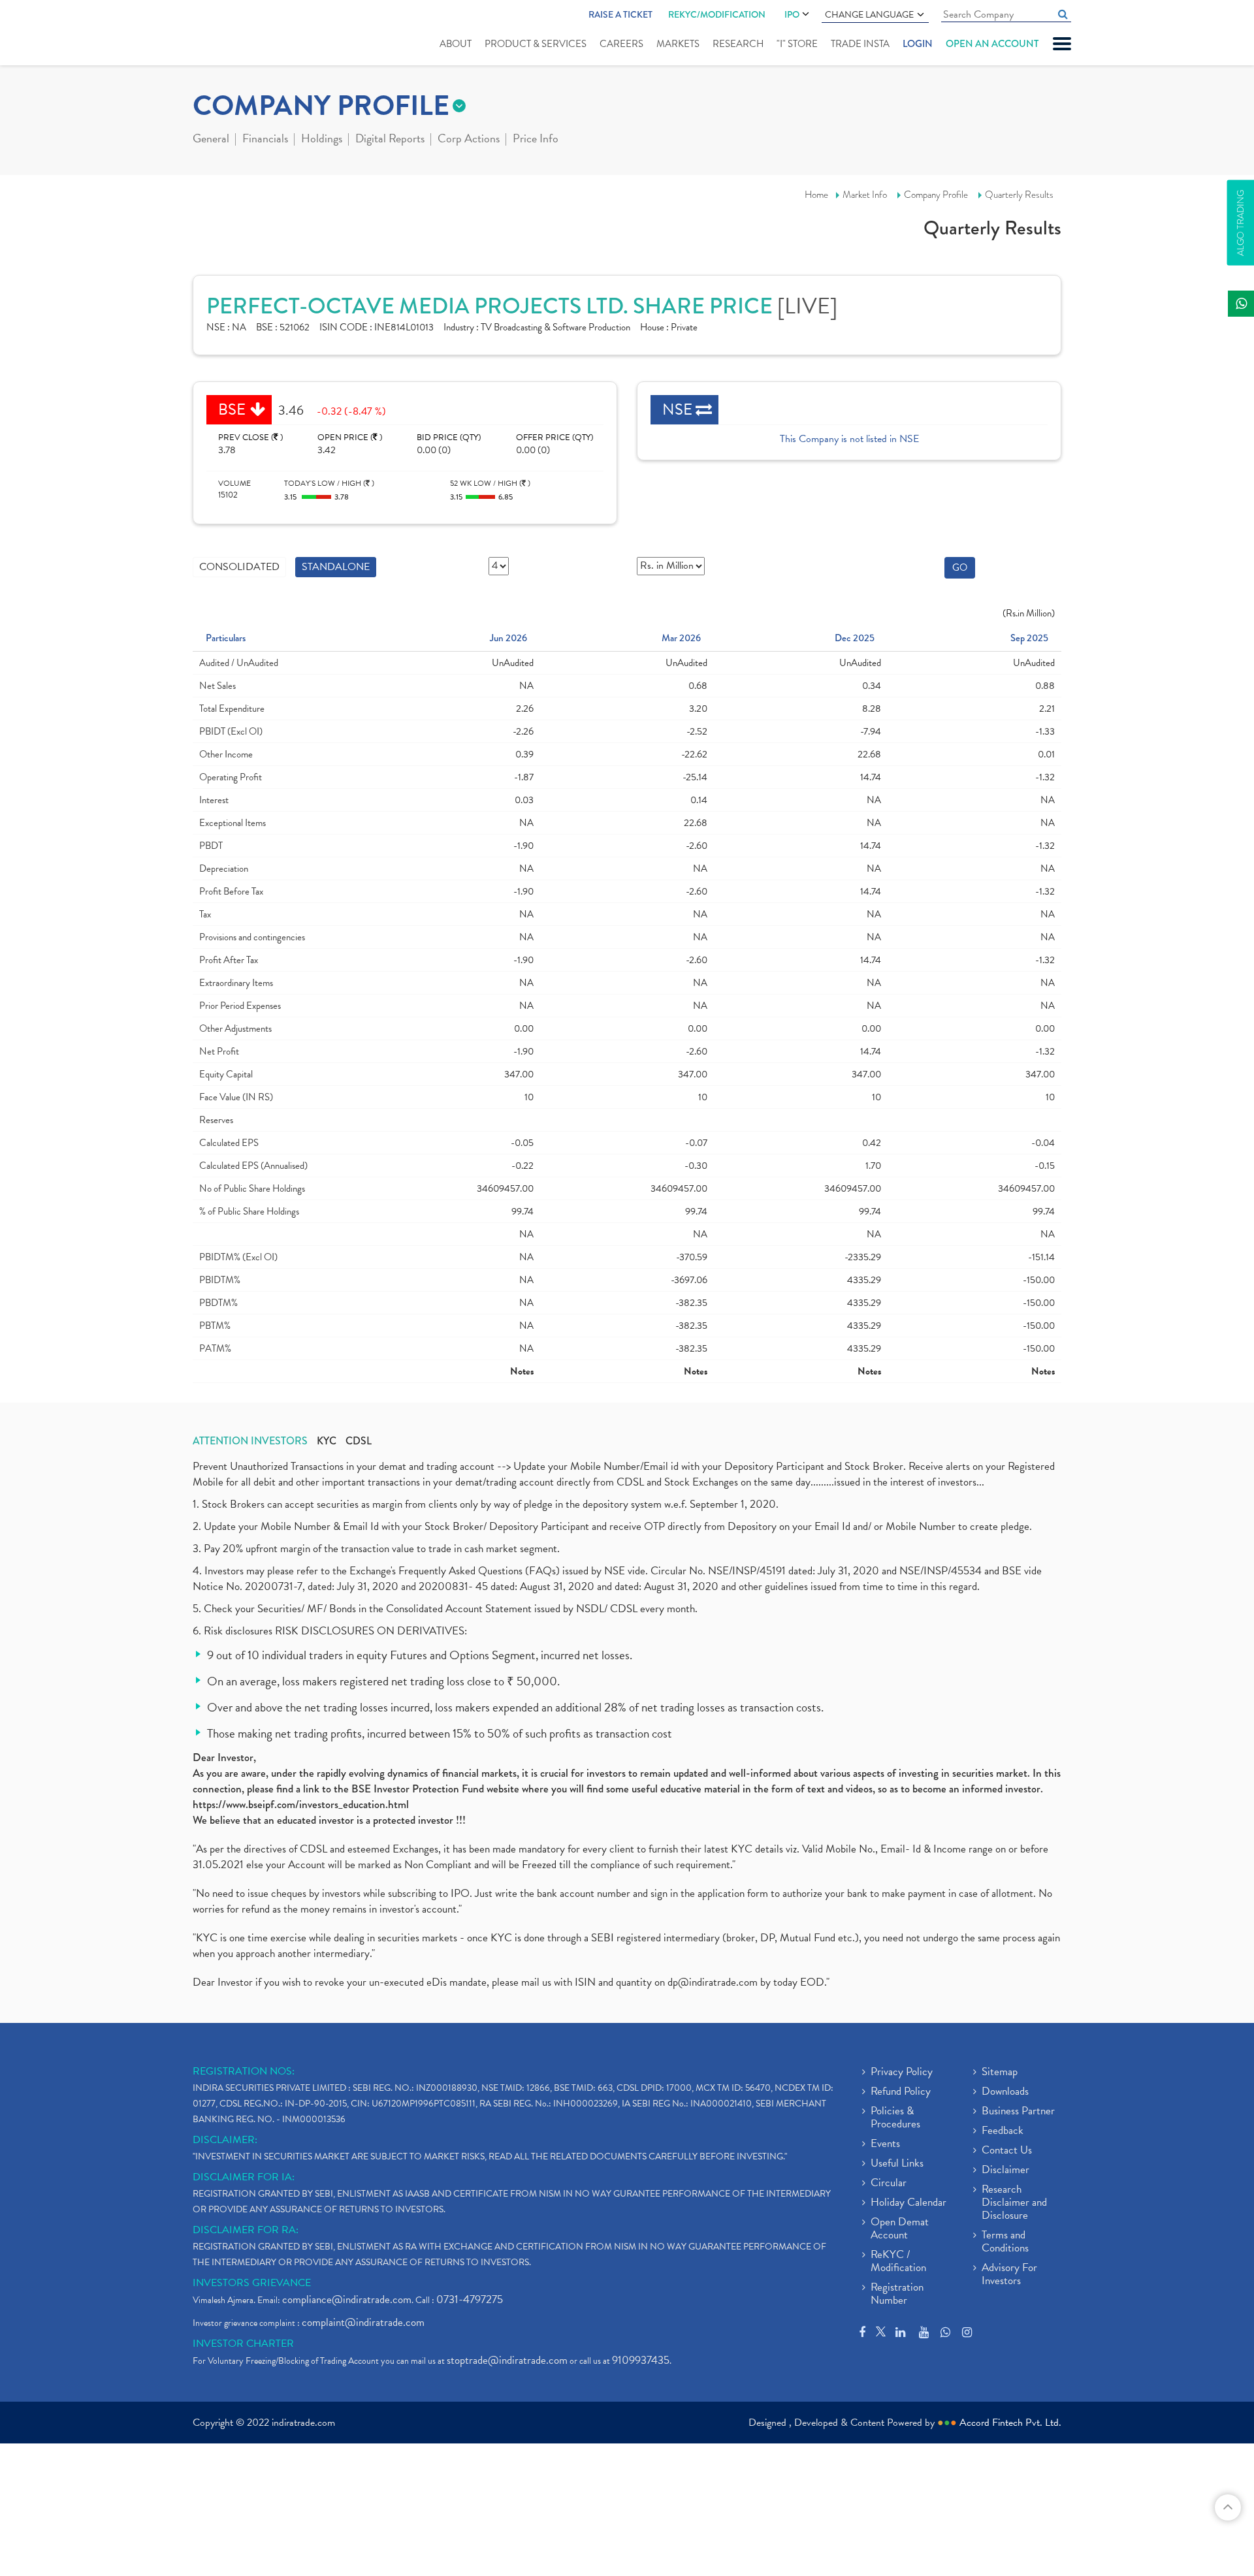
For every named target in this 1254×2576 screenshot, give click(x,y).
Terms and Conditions (1005, 2242)
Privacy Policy (902, 2073)
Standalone (336, 567)
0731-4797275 (470, 2299)
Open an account (992, 44)
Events (885, 2144)
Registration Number (897, 2295)
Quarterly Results (1019, 195)
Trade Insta (860, 44)
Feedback (1003, 2131)
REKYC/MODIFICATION (717, 14)
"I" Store (797, 44)
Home (816, 195)
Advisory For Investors (1009, 2275)
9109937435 (641, 2360)
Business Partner (1018, 2112)
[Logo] (224, 34)
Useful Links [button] (897, 2164)
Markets (678, 44)
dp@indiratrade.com (714, 1982)
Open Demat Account (900, 2229)
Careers (621, 44)
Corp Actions (469, 140)
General (211, 140)
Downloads (1005, 2092)
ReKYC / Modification (898, 2262)
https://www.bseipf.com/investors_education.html (301, 1805)
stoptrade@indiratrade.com (507, 2360)
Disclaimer (1005, 2171)
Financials (265, 140)
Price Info (536, 140)
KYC (327, 1441)
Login (918, 44)
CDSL (359, 1441)
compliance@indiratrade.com (347, 2299)
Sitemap (1000, 2073)
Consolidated (239, 567)
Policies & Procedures (895, 2118)
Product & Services (536, 44)
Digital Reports (390, 140)
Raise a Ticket (620, 14)
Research (738, 44)
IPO (792, 14)
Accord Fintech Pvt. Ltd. (1010, 2423)
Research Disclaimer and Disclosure (1014, 2203)
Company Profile (936, 195)
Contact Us (1007, 2151)
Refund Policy (901, 2092)
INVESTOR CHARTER (243, 2344)
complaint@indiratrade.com (363, 2322)
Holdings (322, 140)
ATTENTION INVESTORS (250, 1441)
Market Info (865, 195)
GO (960, 567)
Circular (889, 2184)
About (456, 44)
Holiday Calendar (908, 2203)
